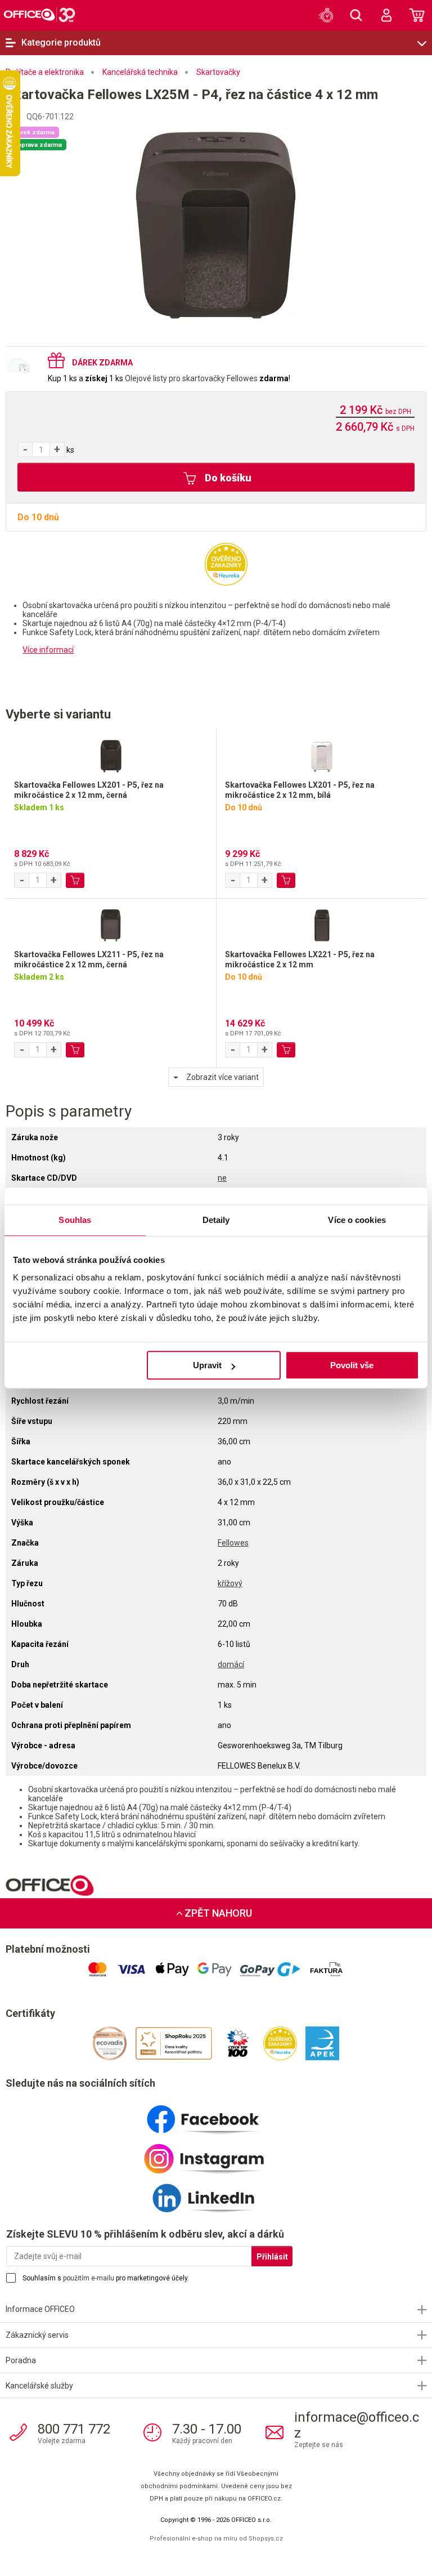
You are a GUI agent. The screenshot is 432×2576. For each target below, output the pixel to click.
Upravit (207, 1365)
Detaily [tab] (216, 1220)
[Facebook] (216, 2115)
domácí (231, 1664)
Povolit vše (352, 1365)
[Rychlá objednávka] (326, 15)
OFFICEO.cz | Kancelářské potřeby (39, 15)
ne (222, 1178)
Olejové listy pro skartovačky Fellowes (191, 378)
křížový (230, 1583)
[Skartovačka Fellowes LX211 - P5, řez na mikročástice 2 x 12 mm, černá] (111, 924)
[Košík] (417, 15)
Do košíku (227, 478)
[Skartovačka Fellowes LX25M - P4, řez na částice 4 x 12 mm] (216, 225)
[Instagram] (216, 2154)
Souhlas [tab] (75, 1220)
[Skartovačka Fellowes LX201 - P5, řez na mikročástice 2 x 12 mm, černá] (111, 755)
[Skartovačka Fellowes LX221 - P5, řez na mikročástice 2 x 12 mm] (321, 924)
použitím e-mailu (89, 2278)
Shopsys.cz (266, 2539)
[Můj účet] (386, 15)
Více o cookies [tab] (357, 1220)
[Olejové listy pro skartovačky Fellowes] (22, 365)
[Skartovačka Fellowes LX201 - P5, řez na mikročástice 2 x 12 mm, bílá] (321, 755)
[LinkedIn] (216, 2194)
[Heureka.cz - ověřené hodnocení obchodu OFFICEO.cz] (226, 564)
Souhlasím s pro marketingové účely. (106, 2278)
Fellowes (233, 1543)
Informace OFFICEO (40, 2309)
